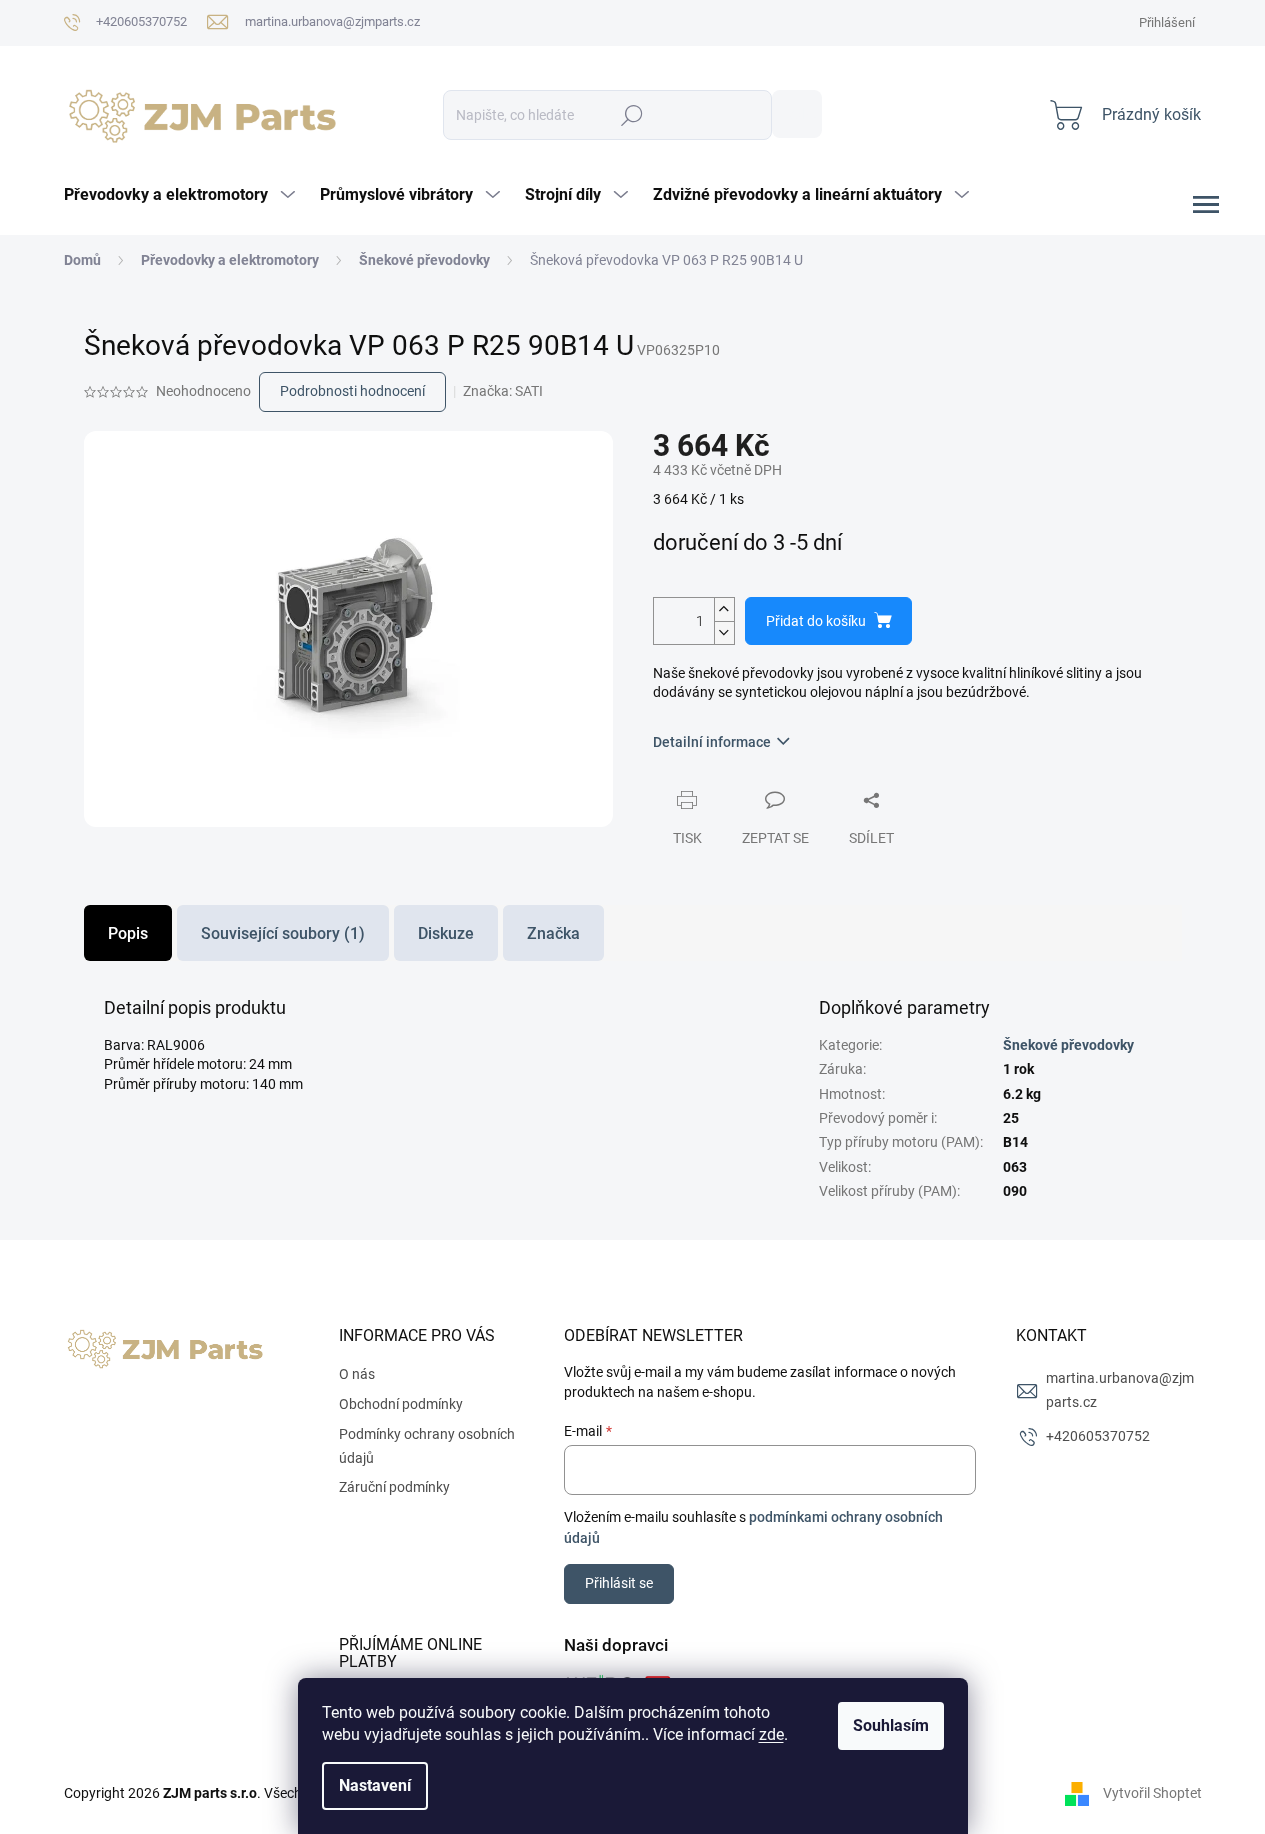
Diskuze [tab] (446, 933)
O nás (357, 1374)
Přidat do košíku (816, 621)
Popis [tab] (128, 933)
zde (771, 1734)
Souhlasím (891, 1725)
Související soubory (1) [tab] (283, 933)
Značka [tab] (553, 933)
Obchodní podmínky (401, 1404)
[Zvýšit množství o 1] (724, 609)
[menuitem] (182, 195)
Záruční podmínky (394, 1487)
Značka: (503, 391)
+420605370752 (1098, 1436)
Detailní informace (712, 742)
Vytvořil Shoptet (1152, 1792)
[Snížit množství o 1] (724, 632)
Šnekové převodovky (1068, 1045)
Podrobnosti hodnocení (352, 391)
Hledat (797, 114)
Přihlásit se (619, 1583)
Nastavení (375, 1785)
